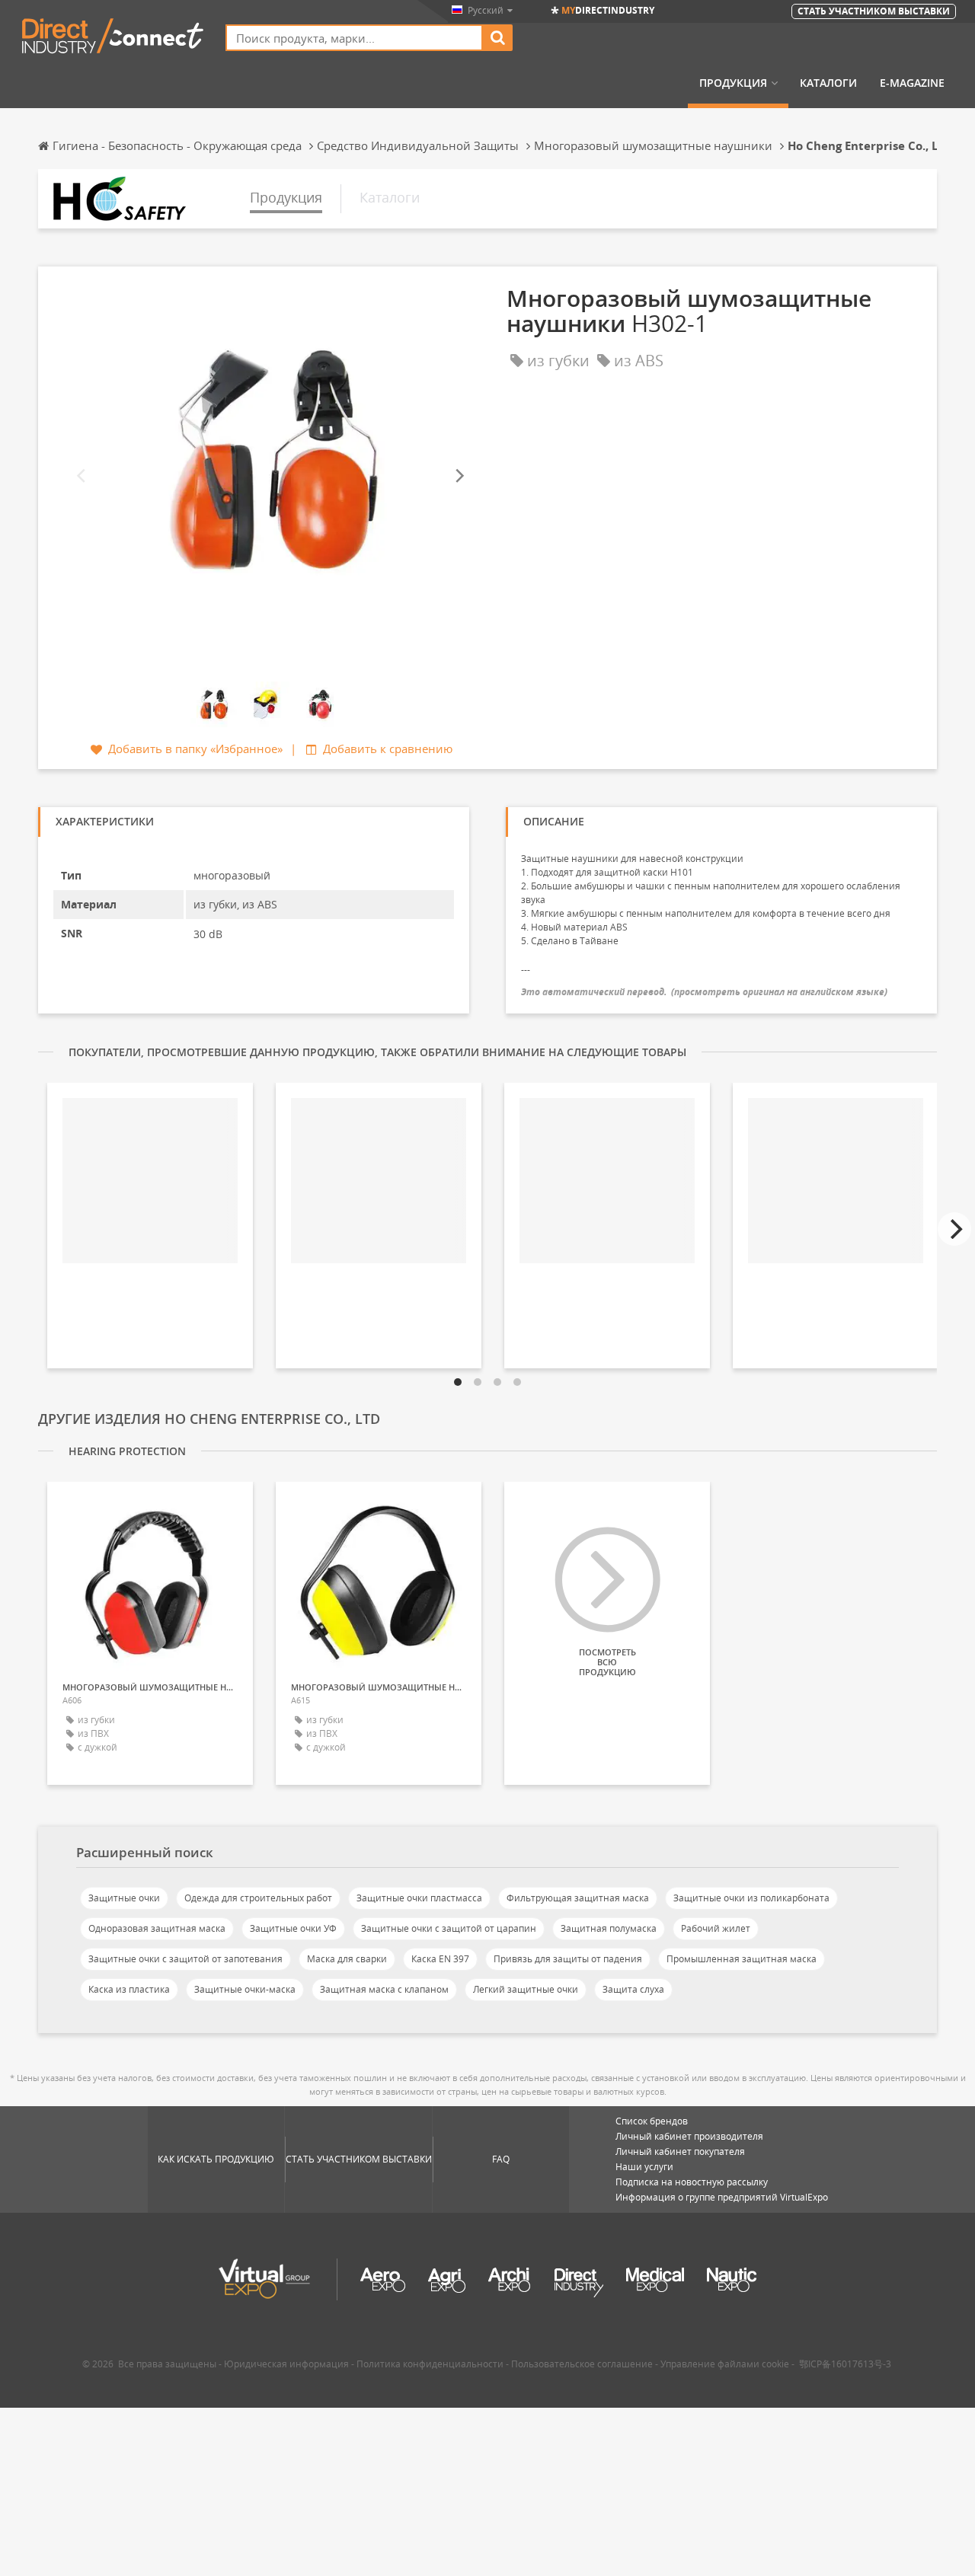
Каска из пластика (129, 1989)
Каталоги (828, 83)
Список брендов (652, 2121)
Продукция (733, 83)
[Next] (459, 476)
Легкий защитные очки (526, 1989)
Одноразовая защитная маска (157, 1928)
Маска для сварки (347, 1959)
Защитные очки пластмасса (419, 1898)
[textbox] (354, 38)
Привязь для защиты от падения (568, 1959)
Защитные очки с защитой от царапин (449, 1928)
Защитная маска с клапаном (384, 1989)
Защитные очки (124, 1898)
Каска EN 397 (440, 1959)
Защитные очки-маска (245, 1989)
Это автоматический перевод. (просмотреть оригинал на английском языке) (704, 992)
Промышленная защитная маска (742, 1959)
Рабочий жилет (716, 1928)
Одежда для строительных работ (258, 1898)
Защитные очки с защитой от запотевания (185, 1959)
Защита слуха (633, 1989)
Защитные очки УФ (293, 1928)
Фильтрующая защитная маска (578, 1898)
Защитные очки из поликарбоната (751, 1898)
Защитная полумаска (609, 1928)
